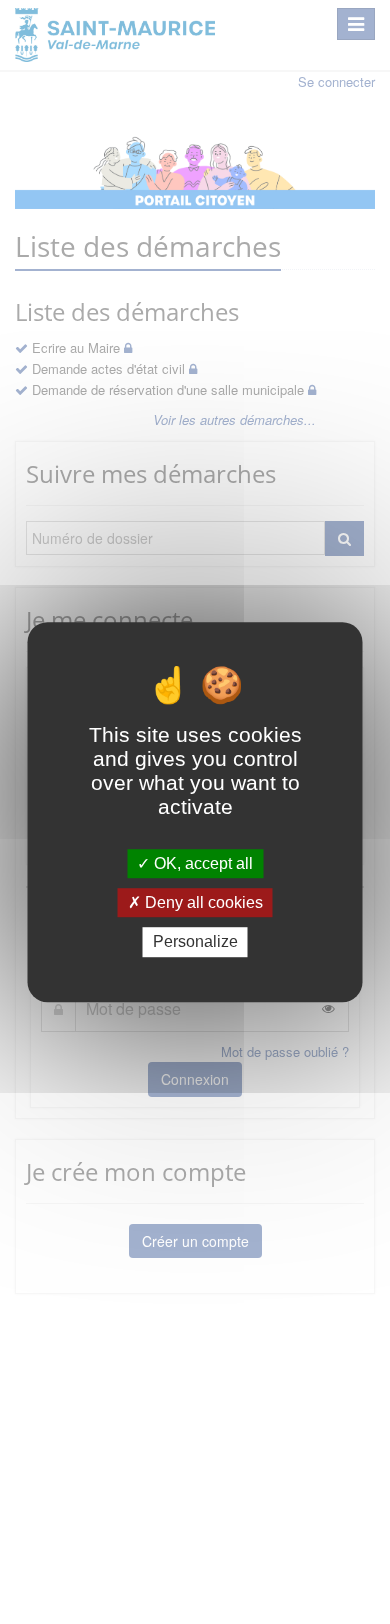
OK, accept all (201, 863)
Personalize (195, 942)
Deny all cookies (202, 902)
